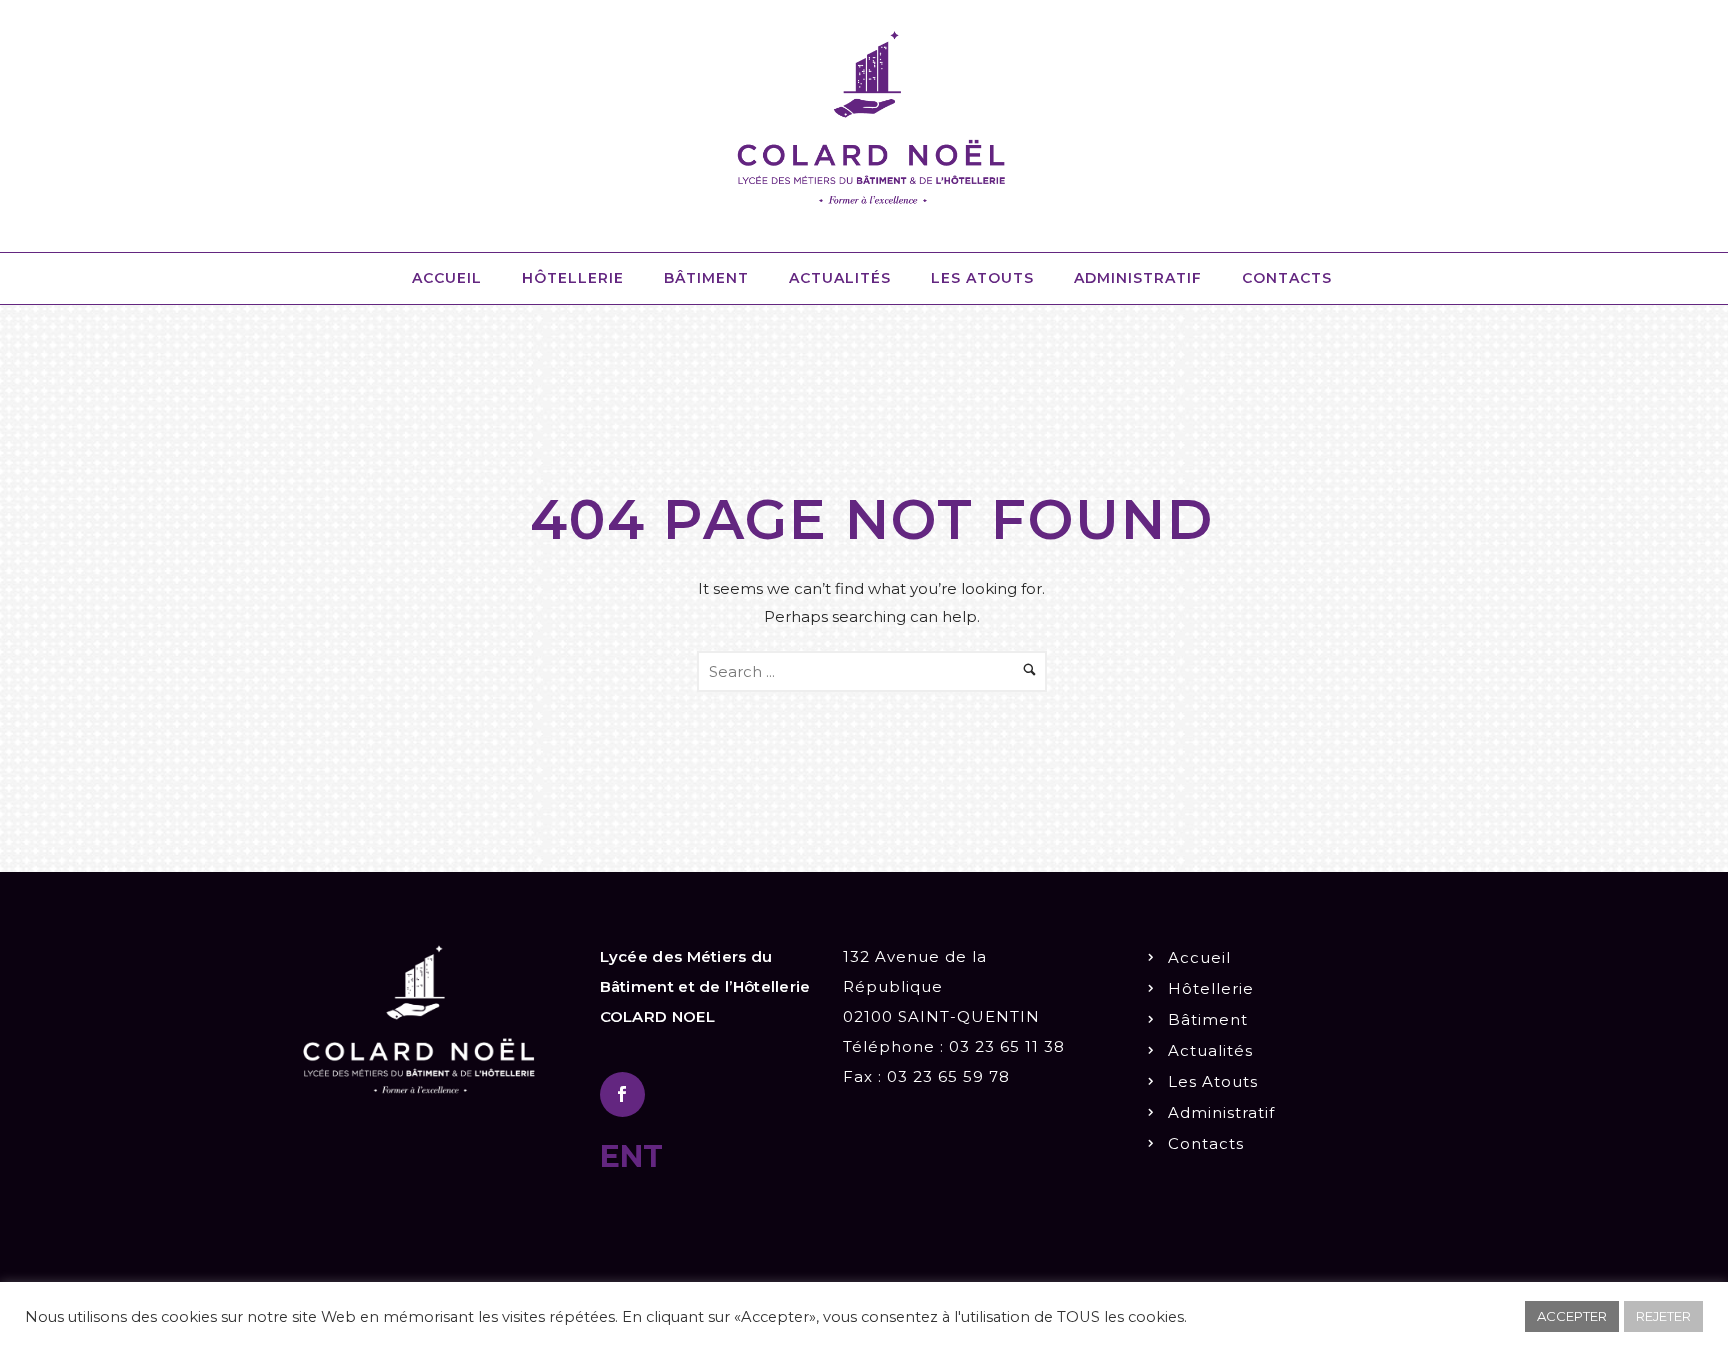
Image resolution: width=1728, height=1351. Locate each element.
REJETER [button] (1663, 1316)
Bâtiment (706, 278)
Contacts (1287, 278)
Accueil (447, 278)
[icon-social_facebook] (622, 1094)
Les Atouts (982, 278)
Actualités (840, 278)
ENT (631, 1156)
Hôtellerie (573, 278)
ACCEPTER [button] (1572, 1316)
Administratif (1138, 278)
